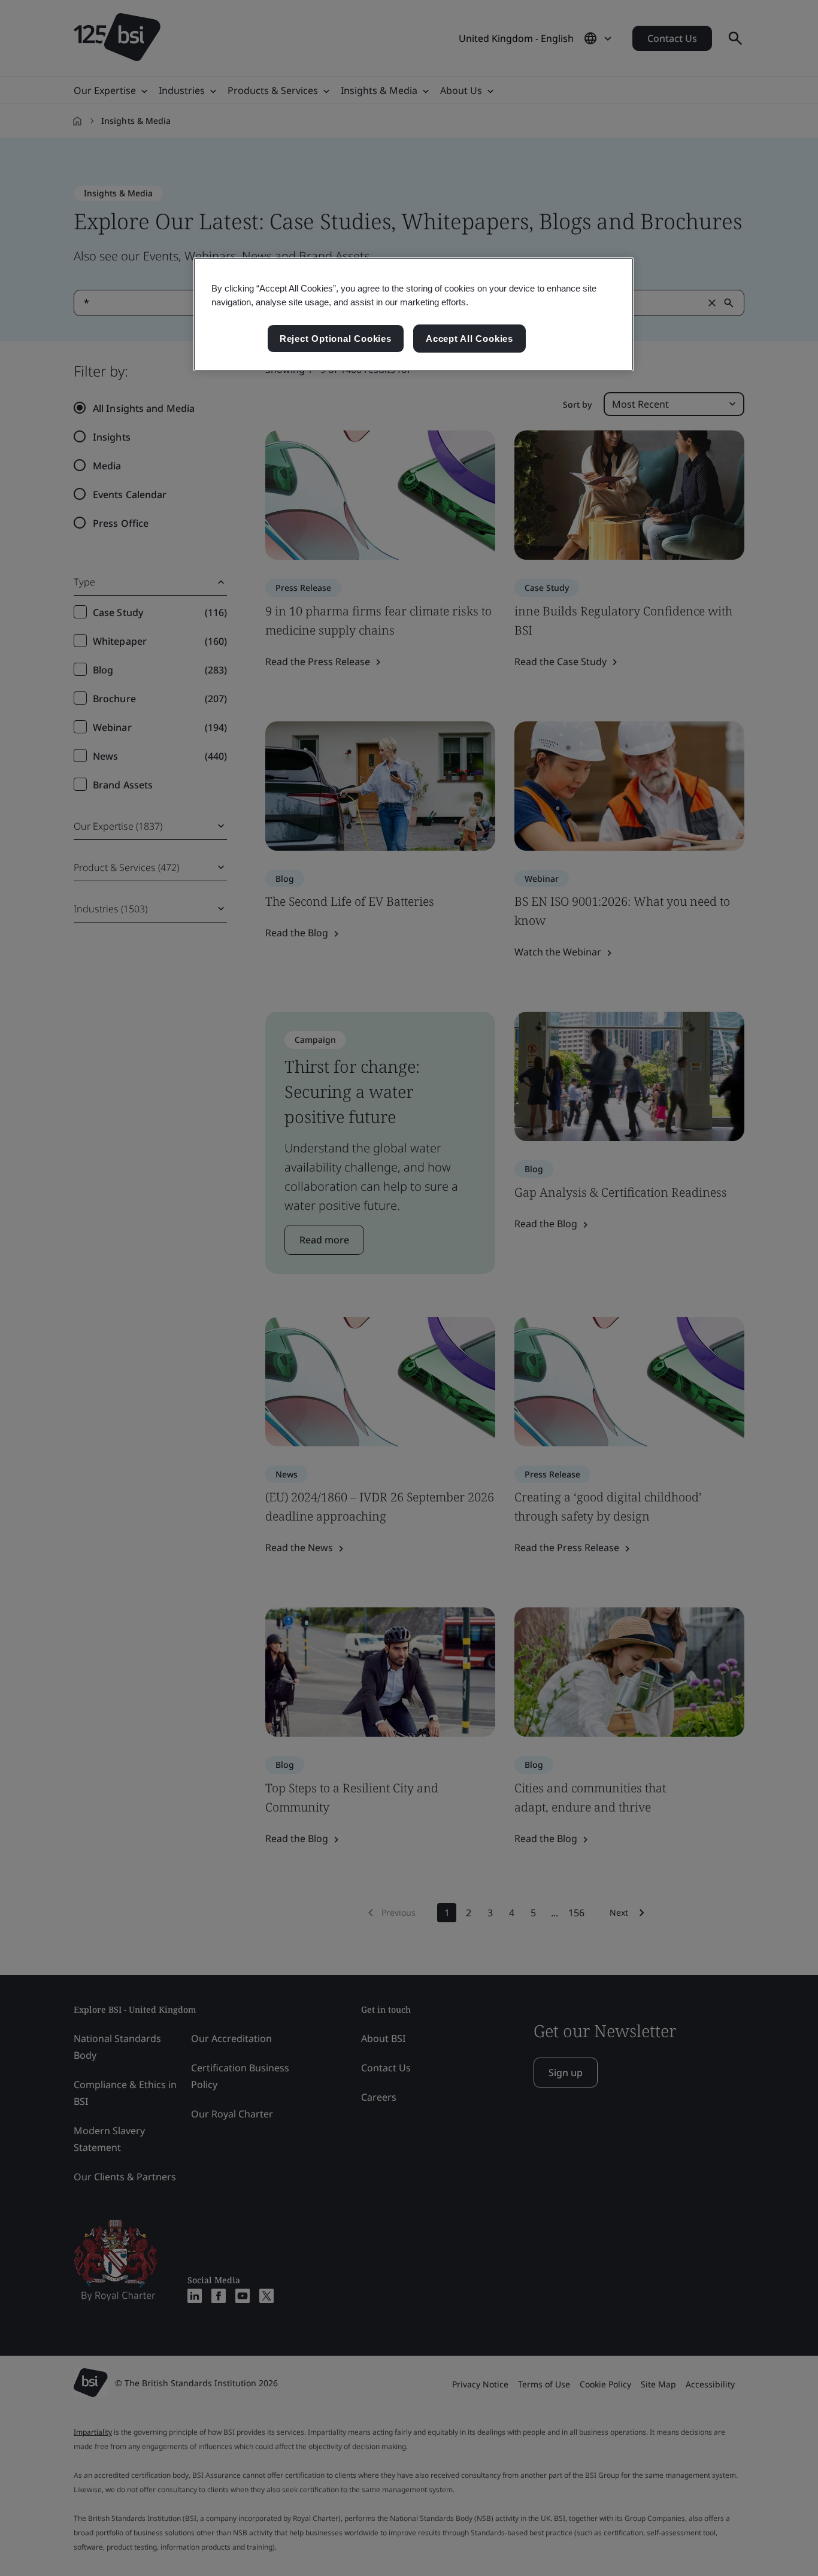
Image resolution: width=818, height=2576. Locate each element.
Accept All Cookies (469, 339)
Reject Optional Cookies (336, 339)
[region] (413, 314)
